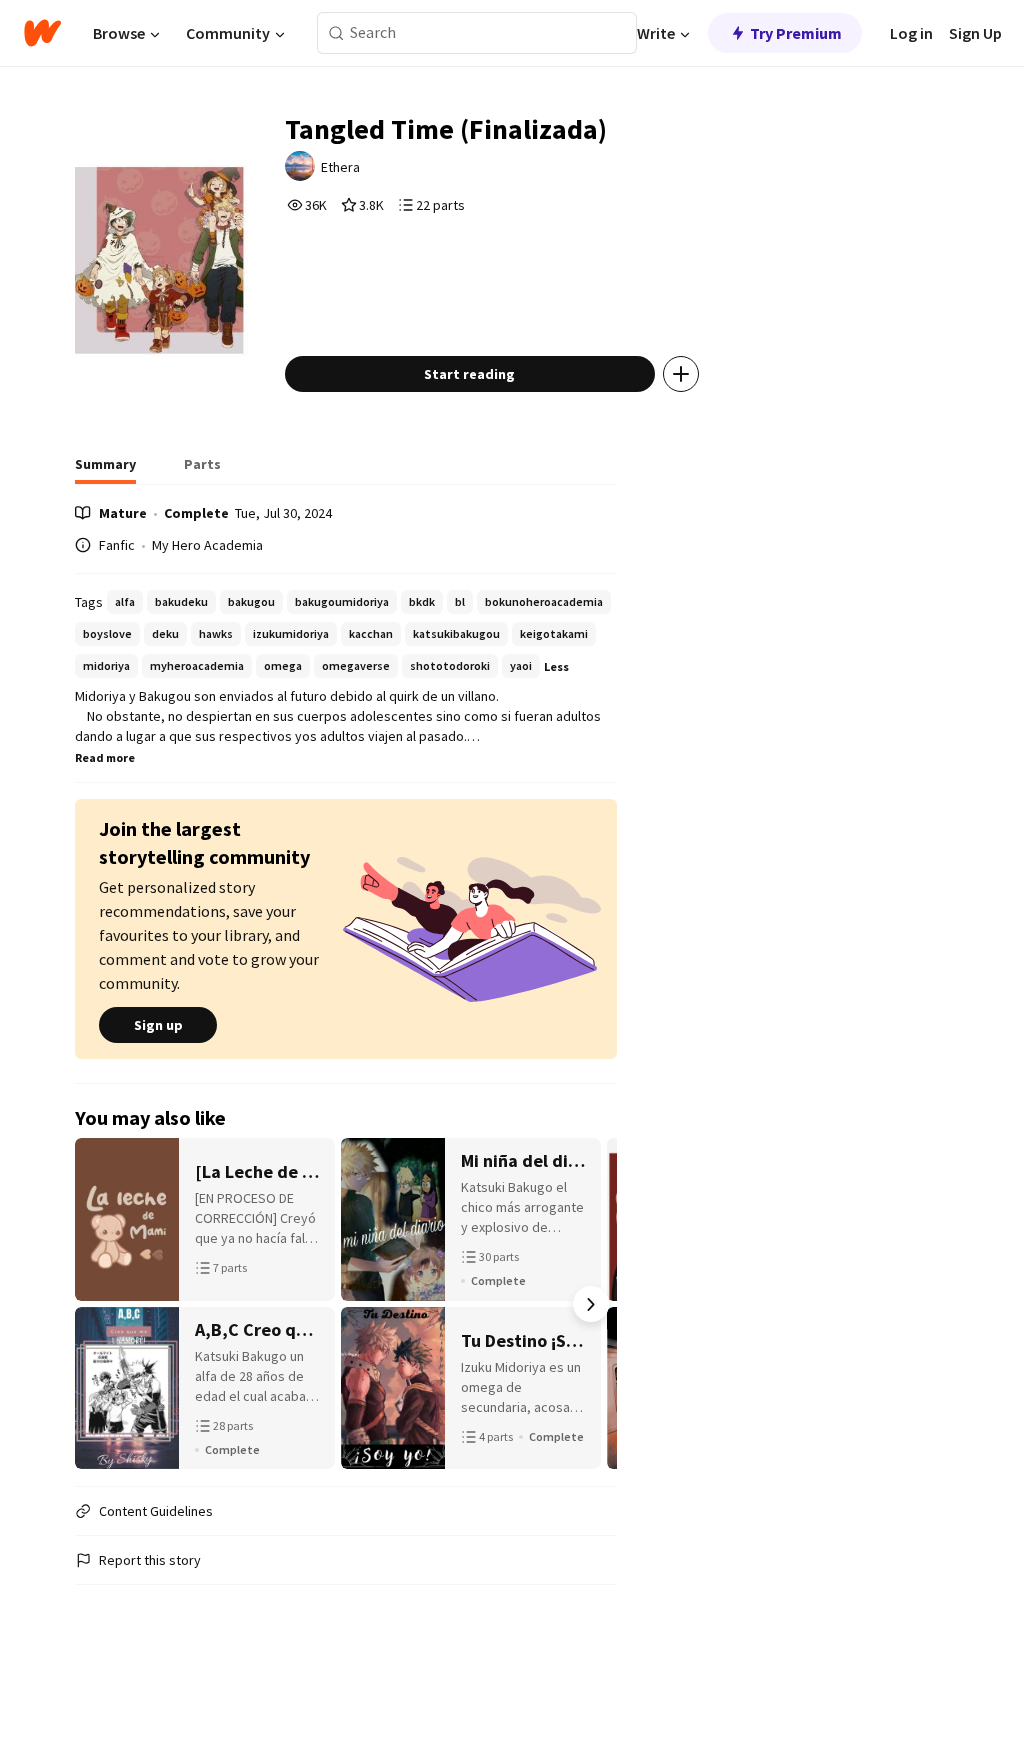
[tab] (105, 470)
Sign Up (975, 33)
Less (556, 666)
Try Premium (796, 33)
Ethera (340, 167)
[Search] (336, 33)
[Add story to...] (681, 374)
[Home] (42, 33)
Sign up (158, 1025)
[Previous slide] (101, 1304)
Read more (105, 757)
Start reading (469, 374)
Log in (911, 33)
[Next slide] (591, 1304)
